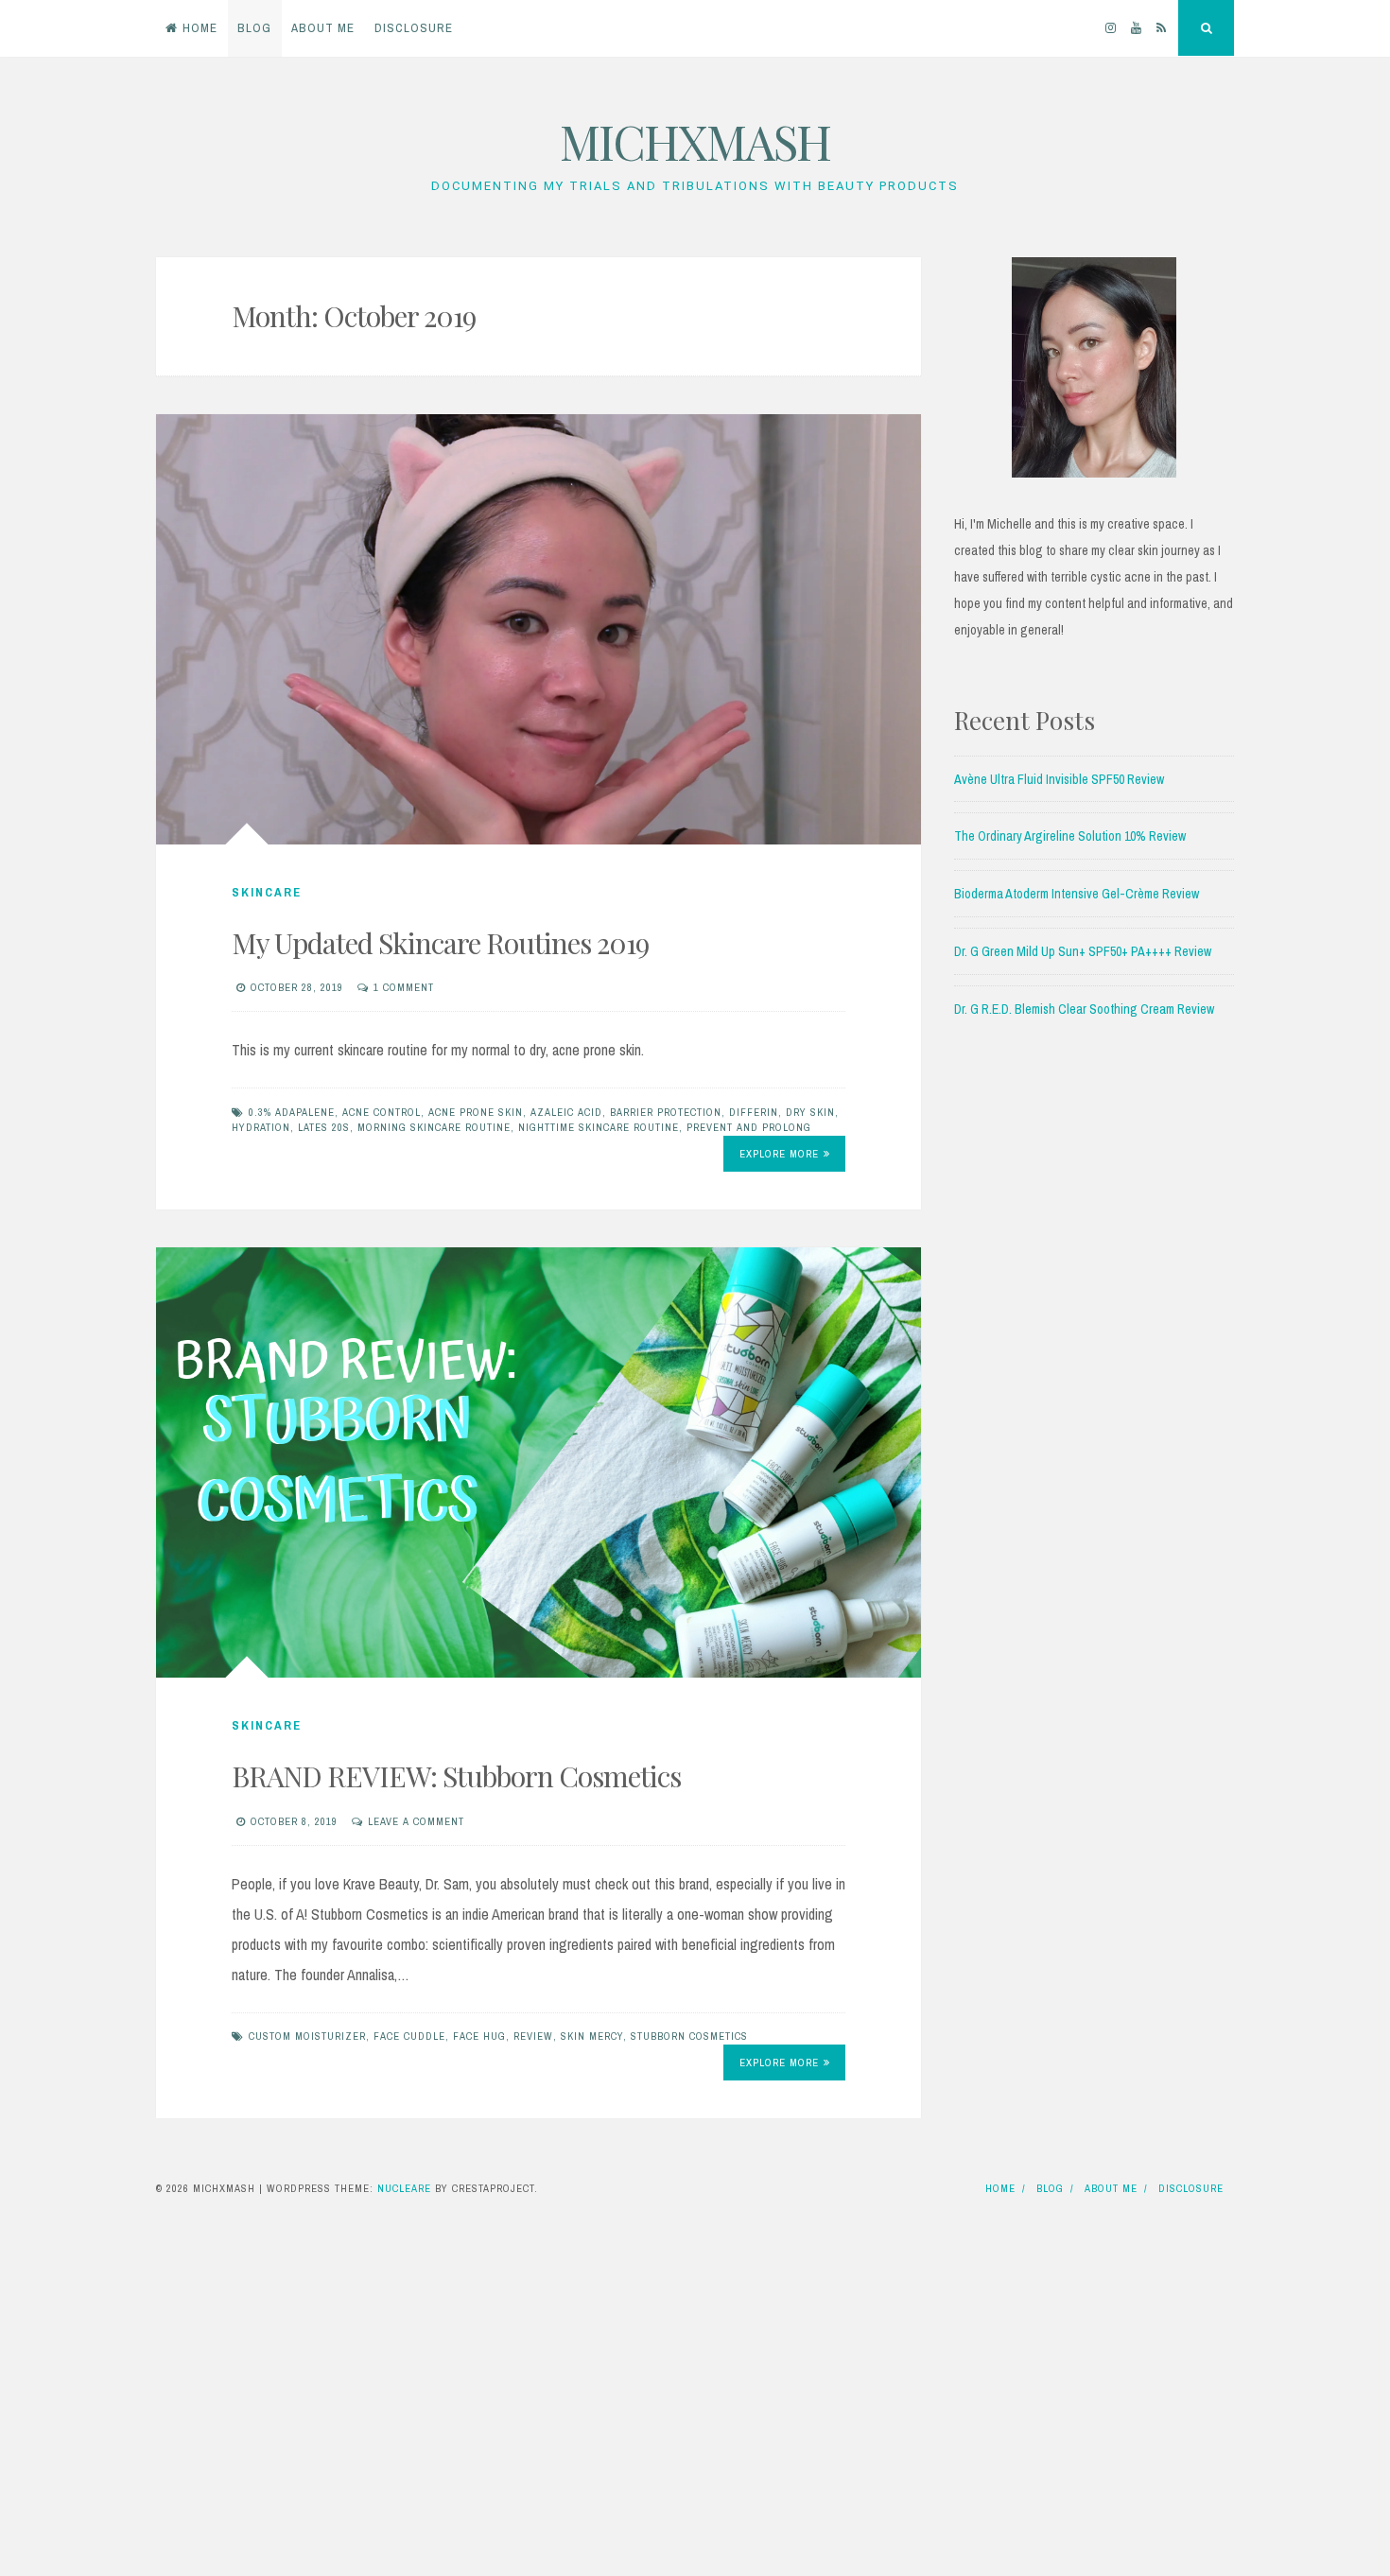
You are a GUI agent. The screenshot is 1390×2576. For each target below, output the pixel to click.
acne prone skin (476, 1112)
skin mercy (592, 2036)
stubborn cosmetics (689, 2036)
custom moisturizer (307, 2036)
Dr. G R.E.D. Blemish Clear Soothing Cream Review (1084, 1009)
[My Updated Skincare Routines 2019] (539, 629)
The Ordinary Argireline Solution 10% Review (1070, 836)
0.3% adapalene (292, 1112)
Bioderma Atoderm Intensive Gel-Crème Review (1077, 894)
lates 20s (324, 1127)
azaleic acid (566, 1112)
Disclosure (414, 28)
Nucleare (404, 2188)
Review (533, 2036)
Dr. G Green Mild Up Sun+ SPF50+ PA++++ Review (1083, 951)
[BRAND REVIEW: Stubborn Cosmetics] (539, 1462)
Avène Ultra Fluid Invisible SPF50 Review (1059, 779)
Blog (254, 28)
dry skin (810, 1112)
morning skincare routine (434, 1127)
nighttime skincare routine (599, 1127)
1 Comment (404, 987)
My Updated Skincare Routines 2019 (440, 943)
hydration (261, 1127)
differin (754, 1112)
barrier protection (666, 1112)
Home (200, 28)
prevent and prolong (749, 1127)
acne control (382, 1112)
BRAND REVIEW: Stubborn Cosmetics (456, 1776)
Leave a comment (416, 1821)
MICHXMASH (695, 141)
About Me (323, 28)
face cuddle (409, 2036)
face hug (479, 2036)
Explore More (779, 1154)
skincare (267, 892)
